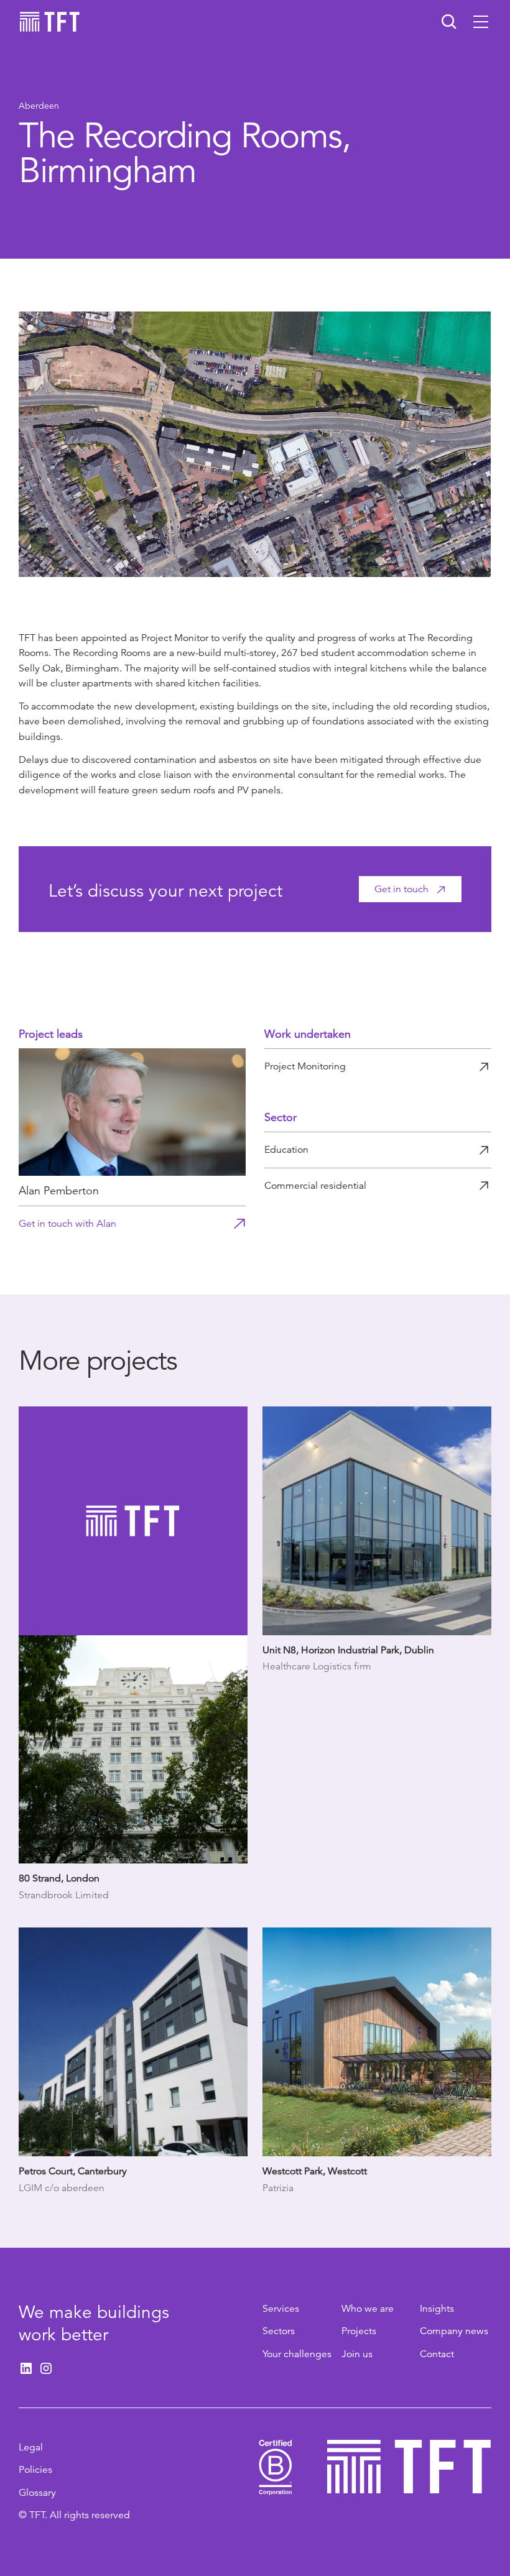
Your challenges (297, 2354)
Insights (437, 2309)
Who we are (368, 2309)
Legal (31, 2447)
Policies (35, 2470)
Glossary (37, 2493)
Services (281, 2309)
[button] (481, 22)
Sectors (279, 2331)
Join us (357, 2354)
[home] (50, 22)
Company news (454, 2331)
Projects (359, 2331)
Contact (437, 2354)
